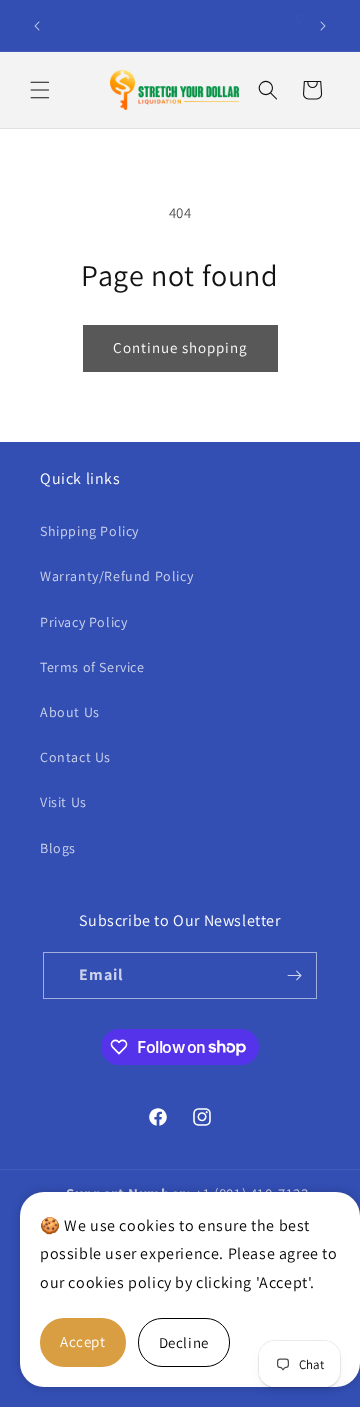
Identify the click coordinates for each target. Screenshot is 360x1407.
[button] (40, 90)
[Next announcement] (323, 26)
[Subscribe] (294, 975)
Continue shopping (180, 347)
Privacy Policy (83, 622)
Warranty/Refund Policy (116, 576)
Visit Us (63, 802)
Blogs (58, 848)
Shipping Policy (89, 531)
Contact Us (75, 757)
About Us (70, 712)
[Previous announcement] (37, 26)
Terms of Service (92, 667)
